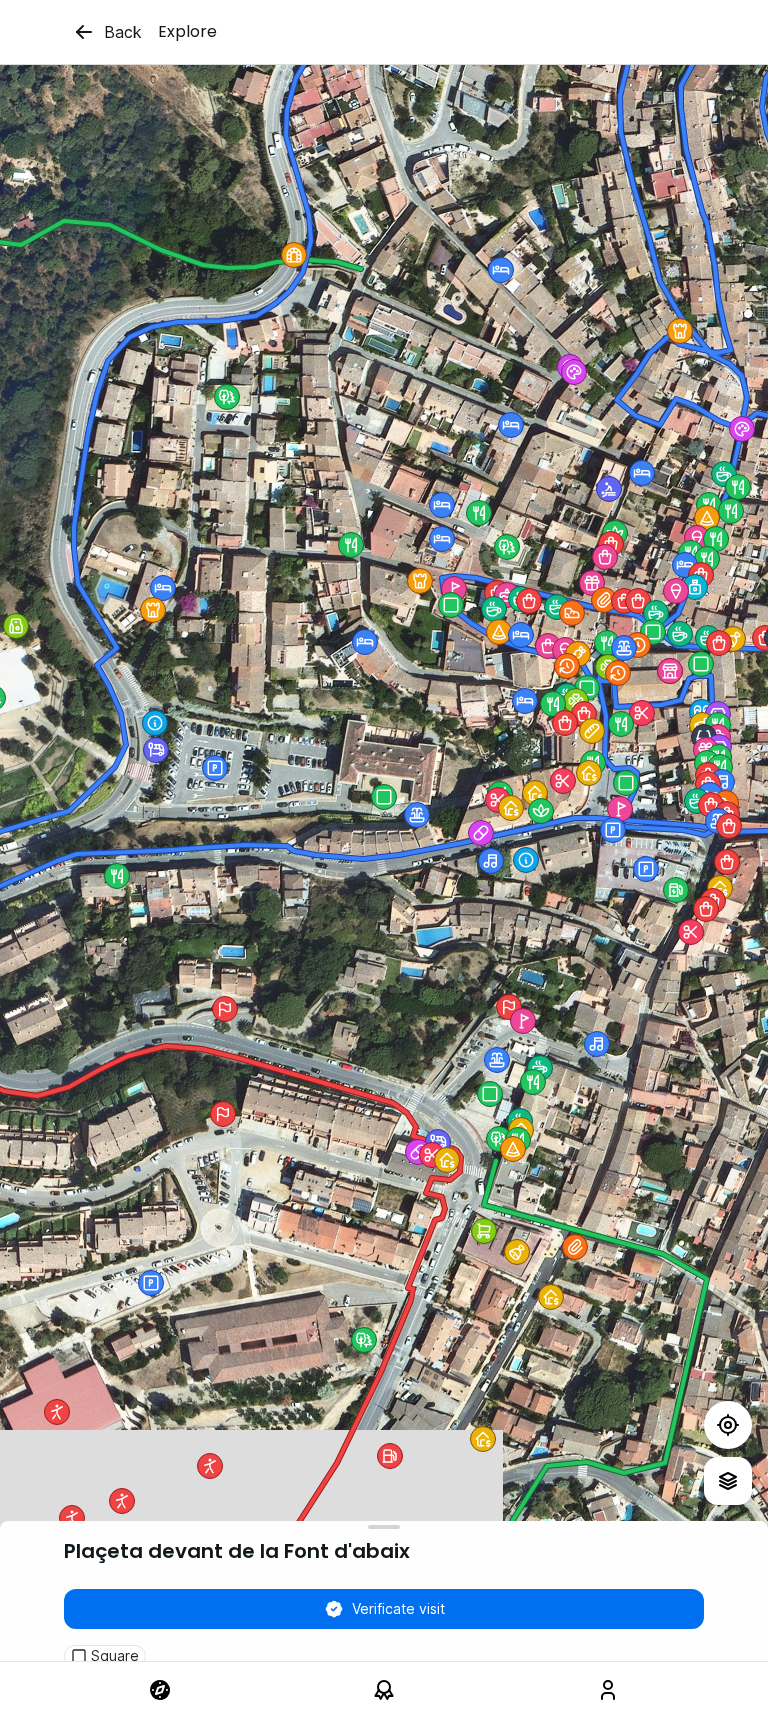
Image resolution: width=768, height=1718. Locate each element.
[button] (618, 673)
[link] (160, 1690)
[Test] (728, 1425)
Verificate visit (398, 1608)
